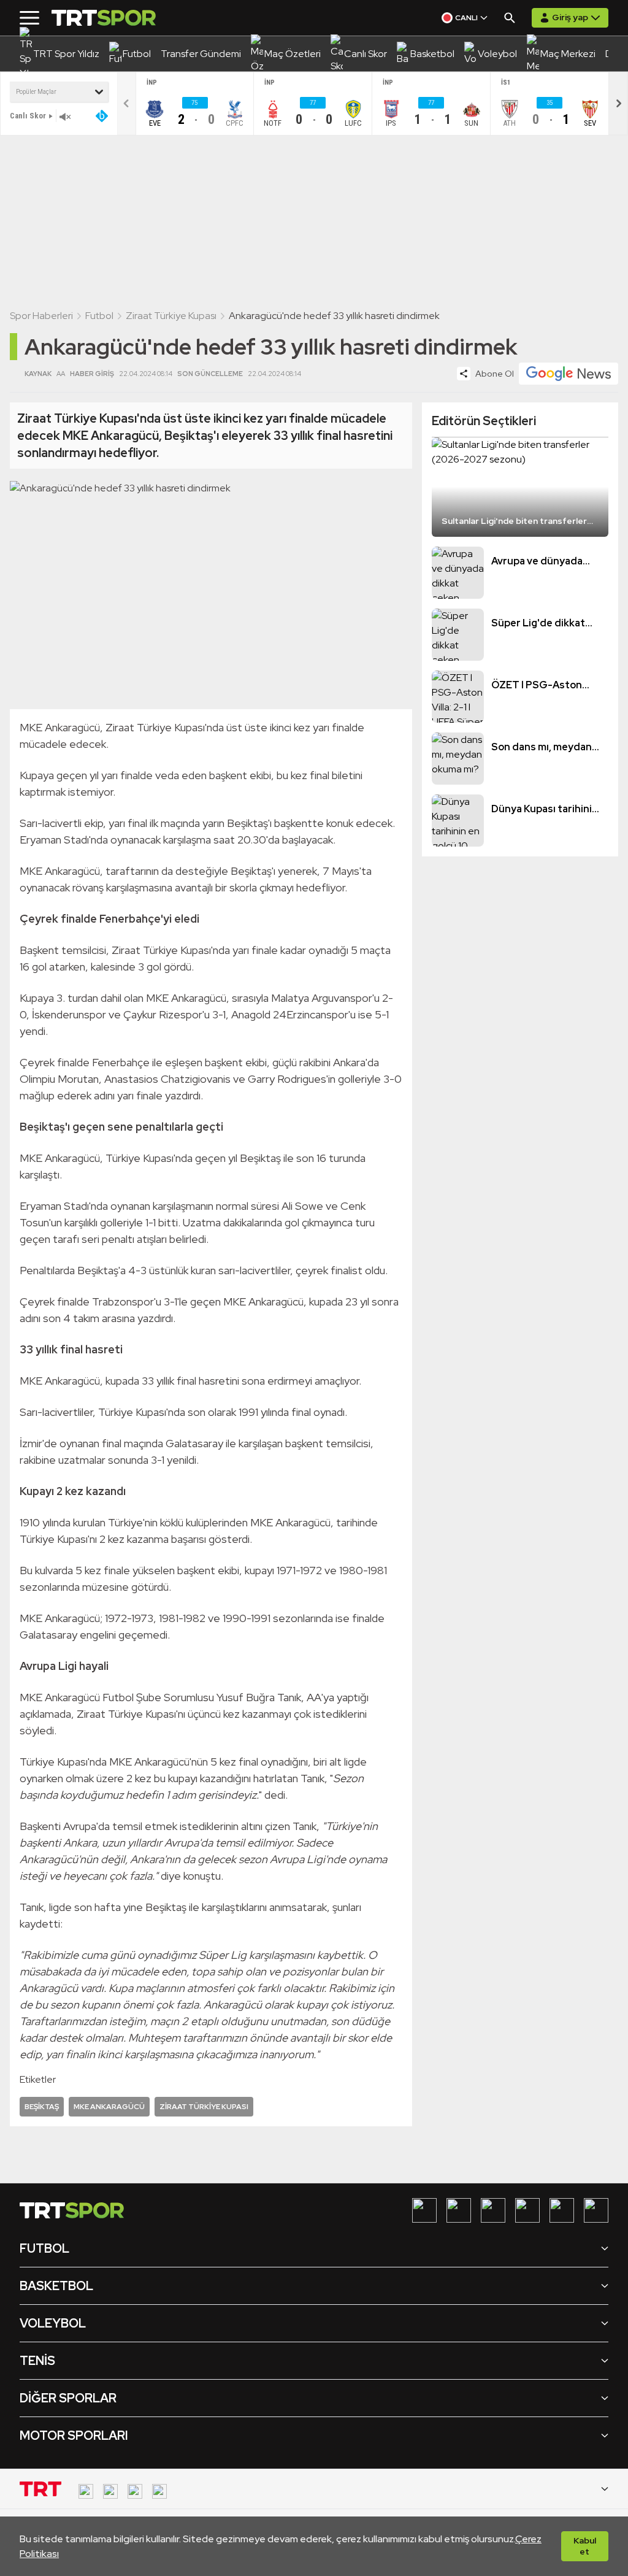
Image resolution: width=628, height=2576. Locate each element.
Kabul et (585, 2546)
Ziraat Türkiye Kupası (171, 316)
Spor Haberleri (41, 316)
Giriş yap (570, 17)
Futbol (99, 316)
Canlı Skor (28, 116)
